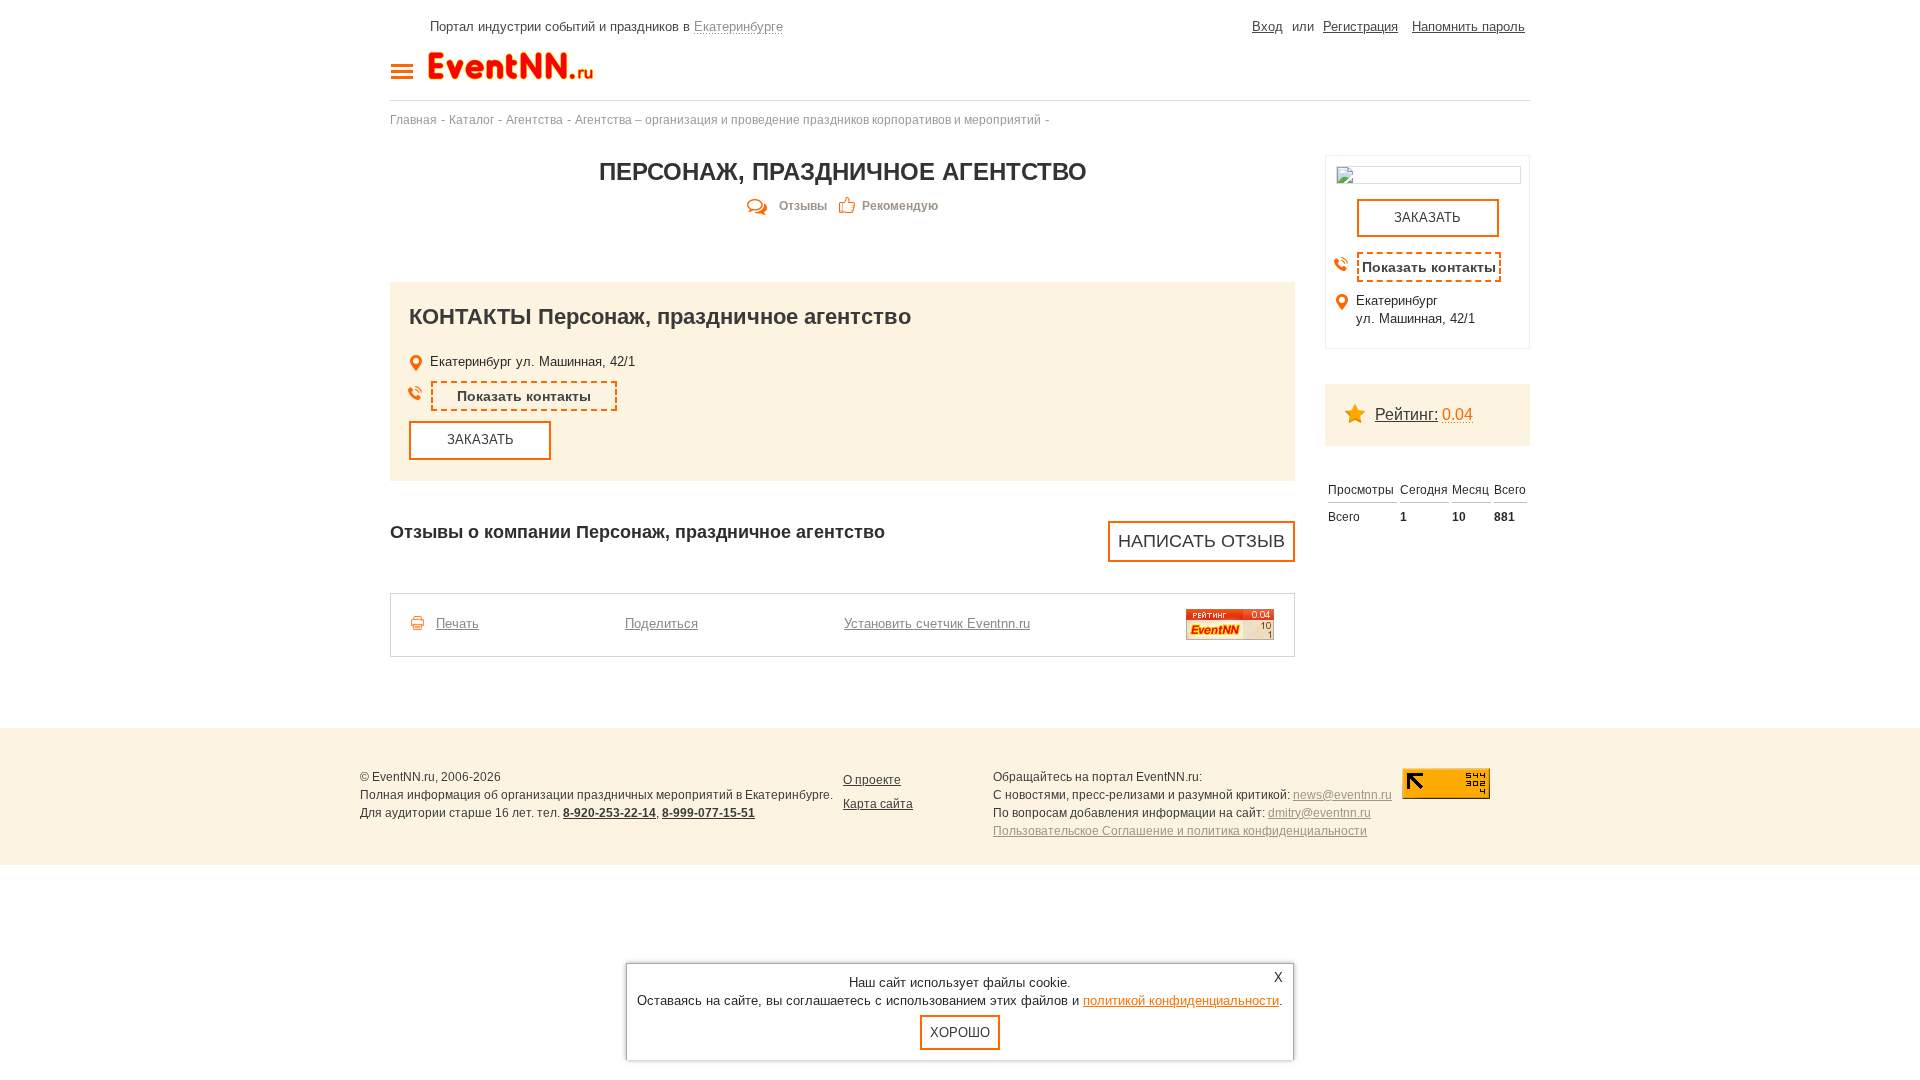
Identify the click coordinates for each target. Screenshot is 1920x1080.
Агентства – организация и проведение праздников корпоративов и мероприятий (808, 119)
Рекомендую (900, 206)
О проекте (872, 780)
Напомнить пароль (1468, 26)
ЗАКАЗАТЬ (480, 439)
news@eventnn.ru (1342, 795)
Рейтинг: (1406, 414)
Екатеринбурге (738, 26)
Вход (1267, 26)
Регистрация (1360, 26)
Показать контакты (524, 396)
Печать (457, 623)
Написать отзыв (1201, 541)
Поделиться (661, 623)
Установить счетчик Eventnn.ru (937, 623)
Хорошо (960, 1032)
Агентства (534, 119)
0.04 (1457, 414)
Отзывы (803, 206)
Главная (413, 119)
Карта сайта (878, 804)
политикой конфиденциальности (1181, 1000)
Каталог (471, 119)
